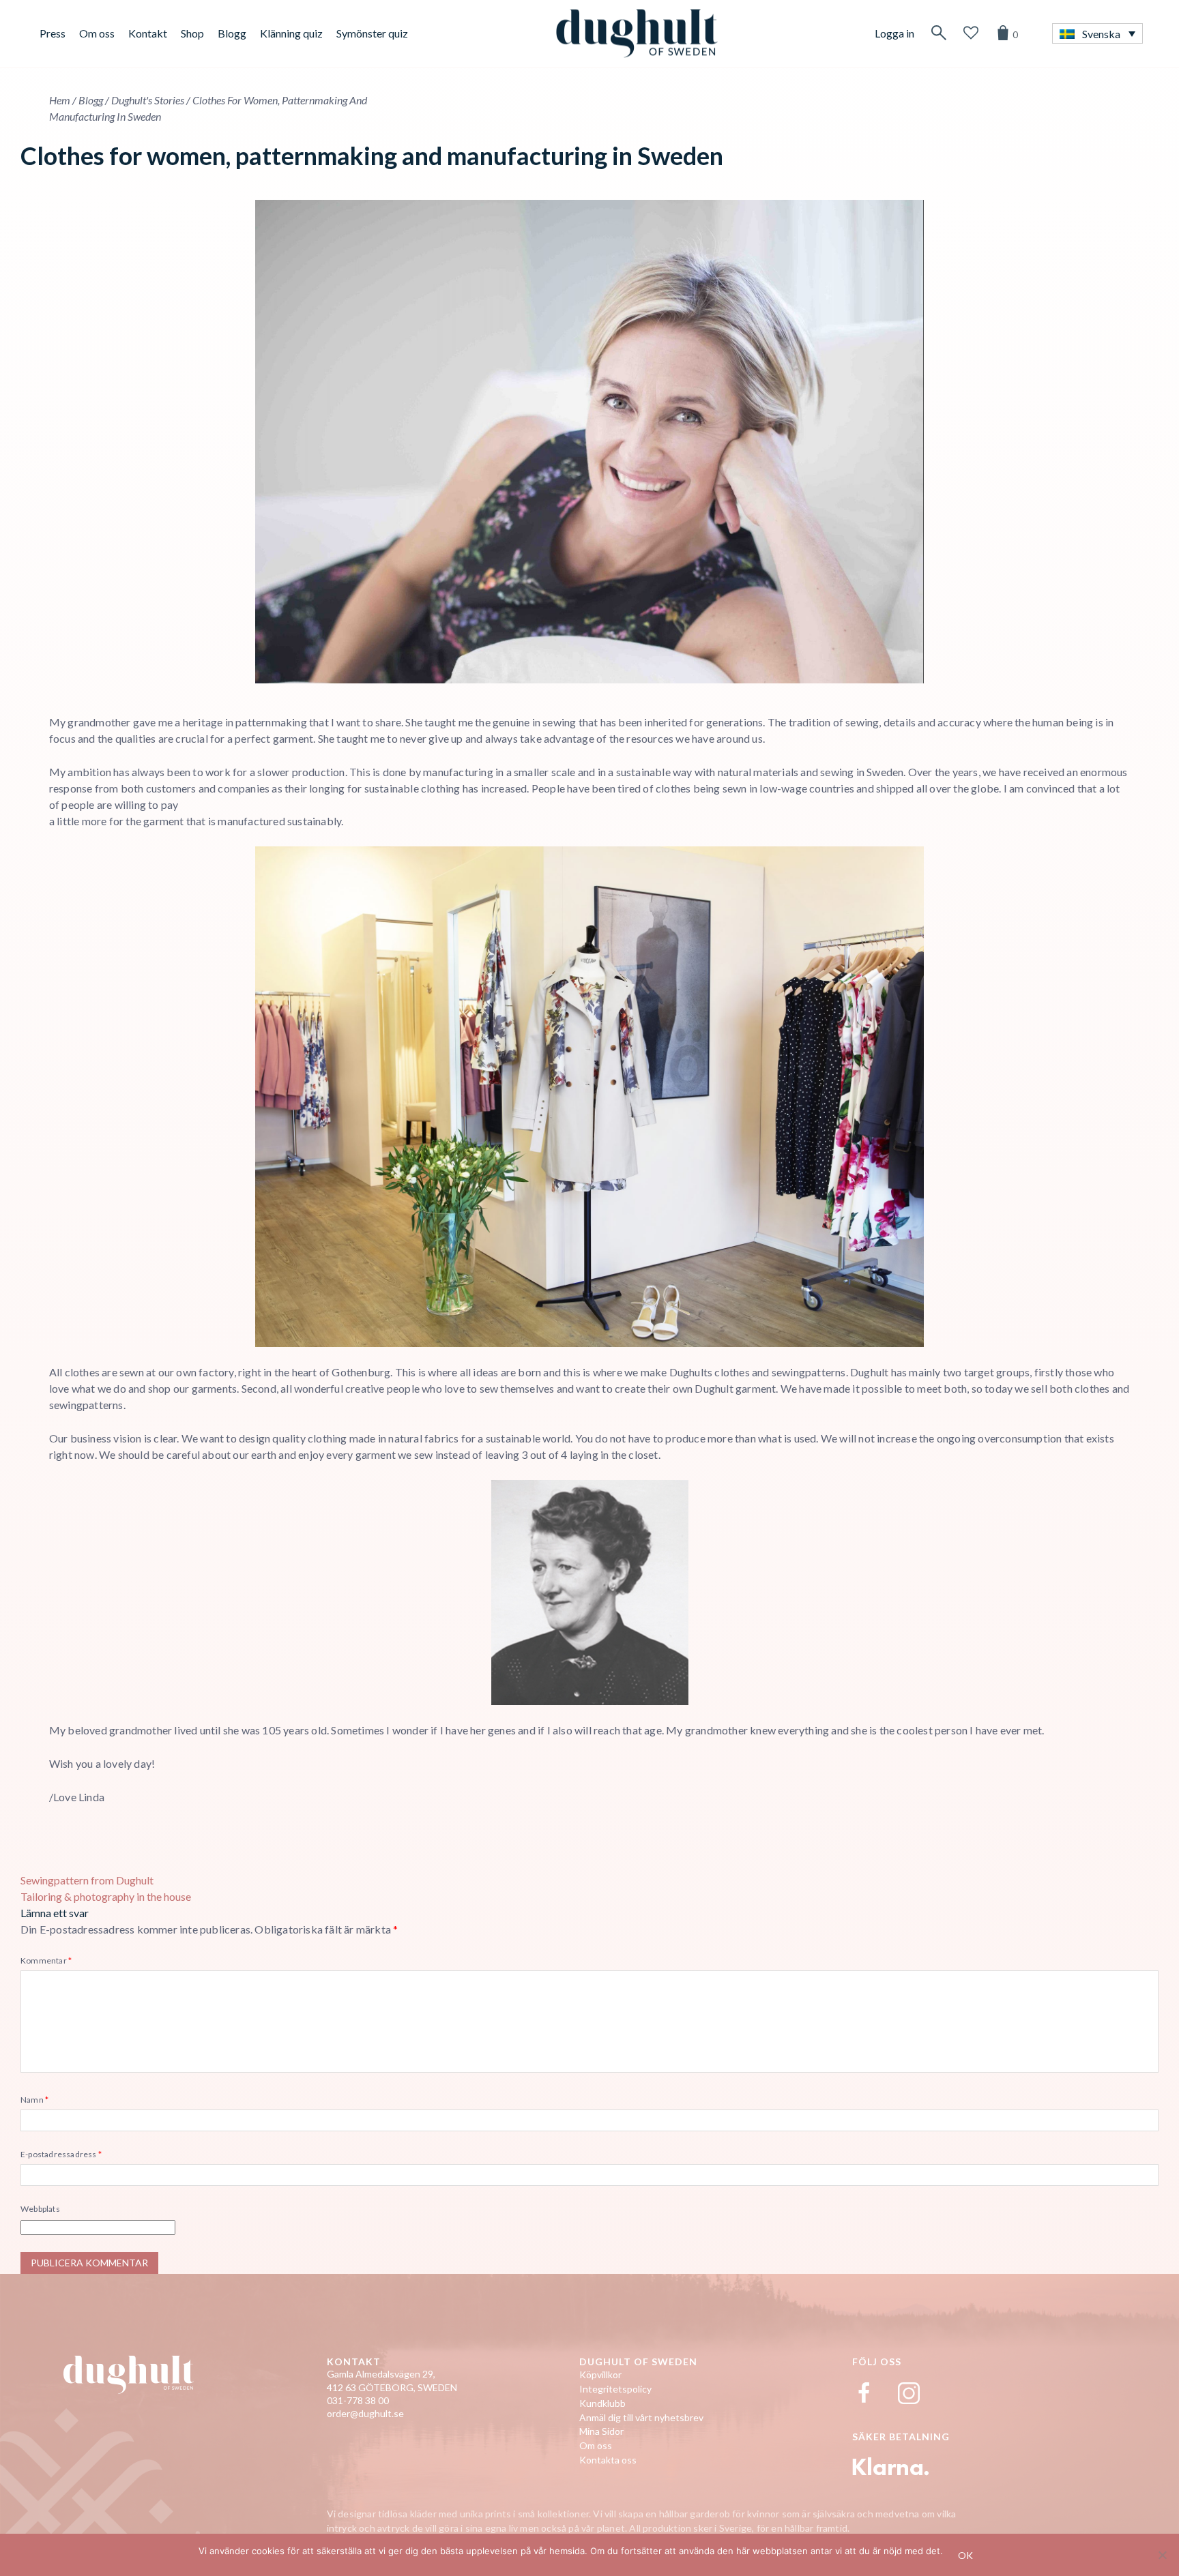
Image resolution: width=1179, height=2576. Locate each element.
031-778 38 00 (358, 2400)
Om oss (97, 33)
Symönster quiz (372, 33)
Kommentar (46, 1960)
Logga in (894, 33)
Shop (192, 33)
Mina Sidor (601, 2431)
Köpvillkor (600, 2374)
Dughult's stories (148, 100)
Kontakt (148, 33)
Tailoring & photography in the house (106, 1896)
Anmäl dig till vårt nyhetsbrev (641, 2417)
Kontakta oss (608, 2460)
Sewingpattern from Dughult (87, 1880)
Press (53, 33)
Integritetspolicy (615, 2389)
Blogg (232, 33)
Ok (965, 2555)
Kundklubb (602, 2403)
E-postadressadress (61, 2154)
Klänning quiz (291, 33)
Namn (34, 2100)
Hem (60, 100)
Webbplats (40, 2209)
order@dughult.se (365, 2413)
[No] (1162, 2555)
